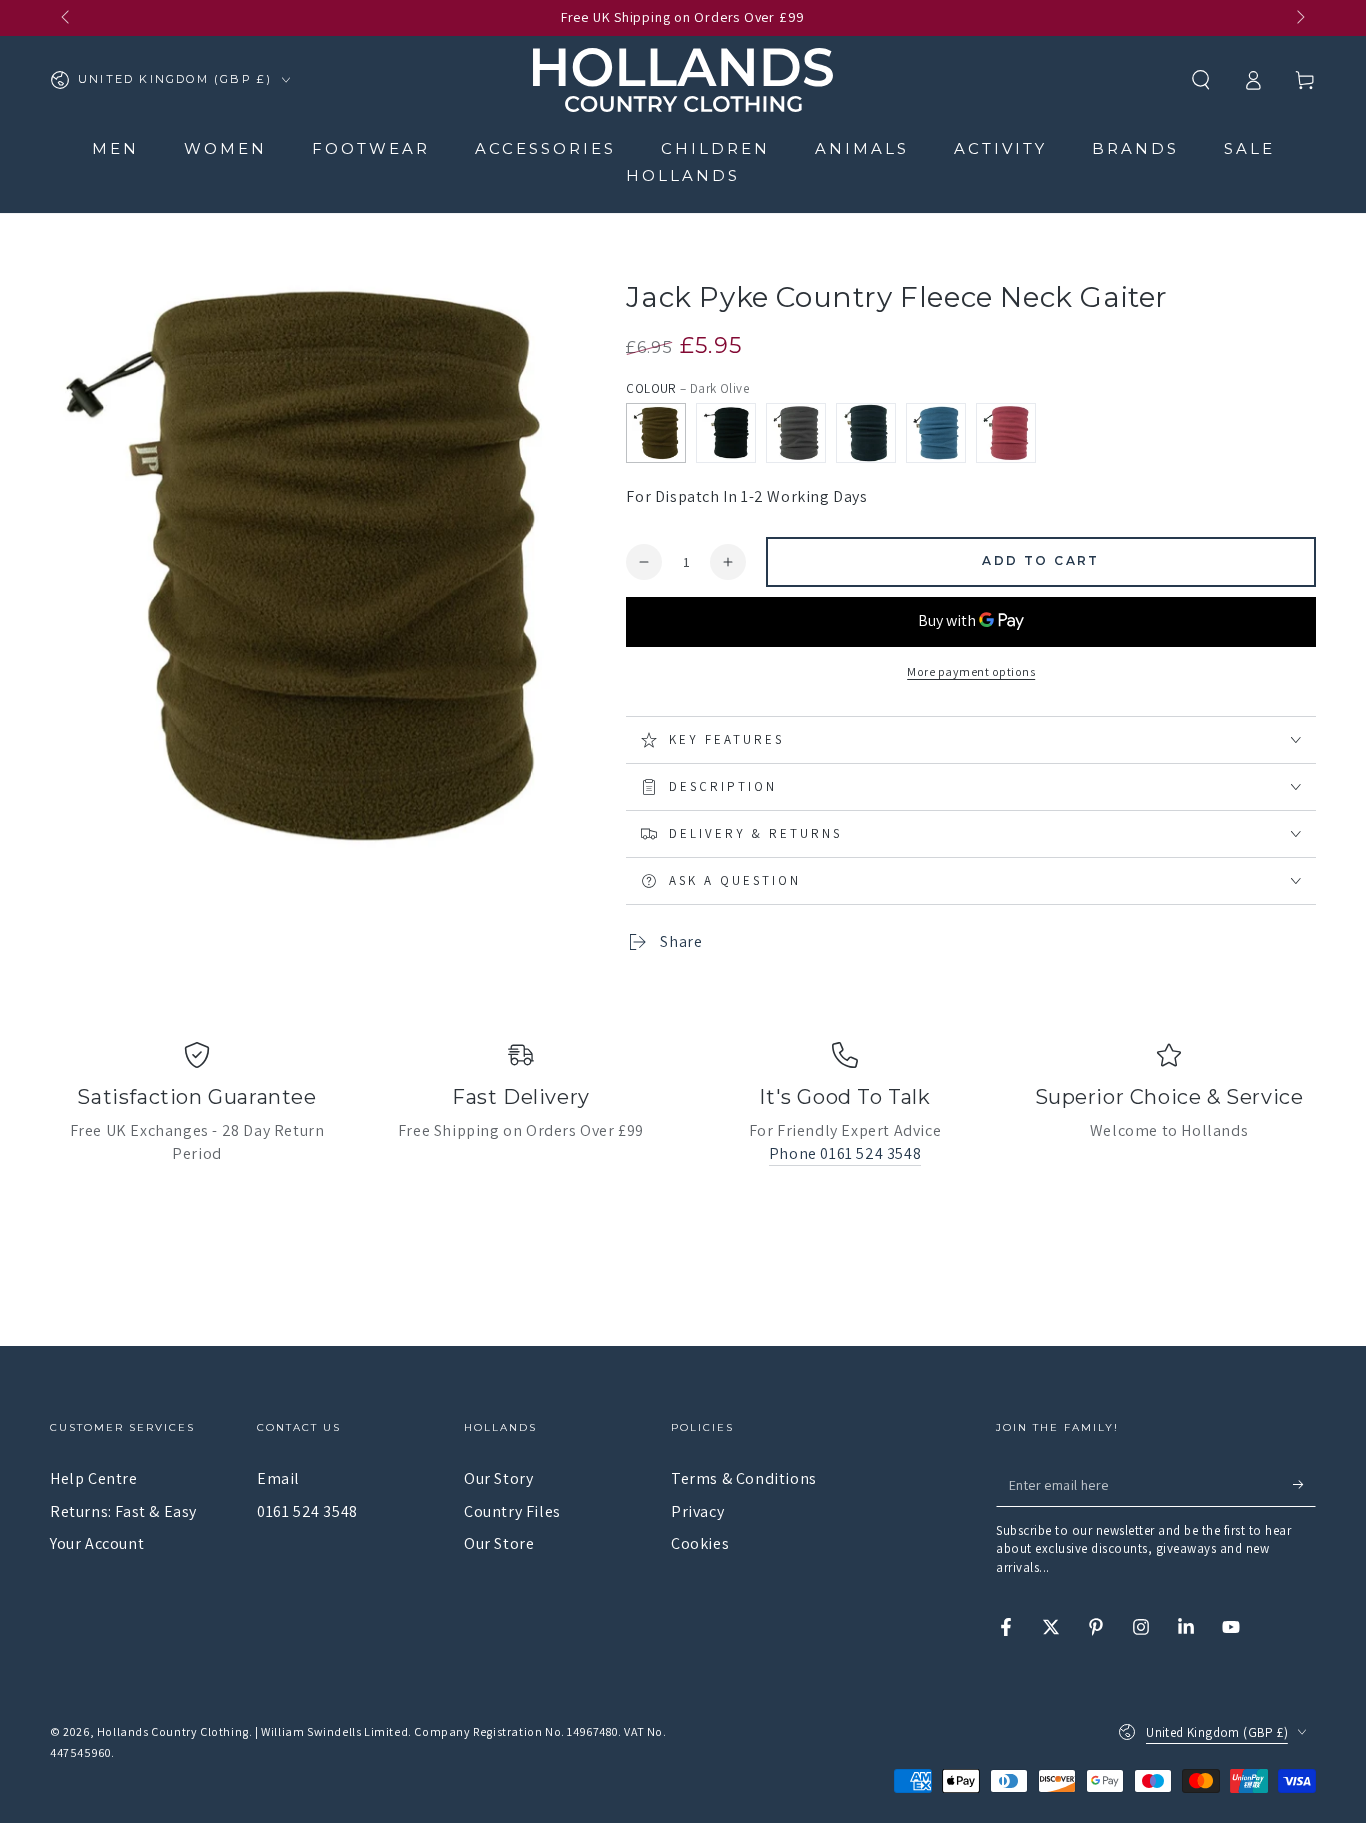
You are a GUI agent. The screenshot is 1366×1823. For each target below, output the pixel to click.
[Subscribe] (1304, 1484)
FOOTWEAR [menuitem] (371, 148)
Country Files (512, 1511)
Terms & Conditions (744, 1478)
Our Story (498, 1478)
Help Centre (94, 1478)
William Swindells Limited (334, 1731)
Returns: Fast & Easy (123, 1511)
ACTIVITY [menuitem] (1000, 148)
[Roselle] (1006, 433)
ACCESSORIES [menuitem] (545, 148)
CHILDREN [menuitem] (715, 148)
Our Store (499, 1543)
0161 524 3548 (307, 1511)
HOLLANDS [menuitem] (683, 175)
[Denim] (936, 433)
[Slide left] (67, 18)
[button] (1201, 80)
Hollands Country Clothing (173, 1731)
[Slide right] (1299, 18)
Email (278, 1478)
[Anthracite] (726, 433)
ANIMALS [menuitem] (862, 148)
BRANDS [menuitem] (1135, 148)
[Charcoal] (796, 433)
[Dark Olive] (656, 433)
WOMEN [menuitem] (225, 148)
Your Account (97, 1543)
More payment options (971, 671)
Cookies (700, 1543)
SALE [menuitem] (1249, 148)
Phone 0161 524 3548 (845, 1153)
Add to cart (1040, 560)
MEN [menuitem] (115, 148)
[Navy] (866, 433)
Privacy (697, 1511)
